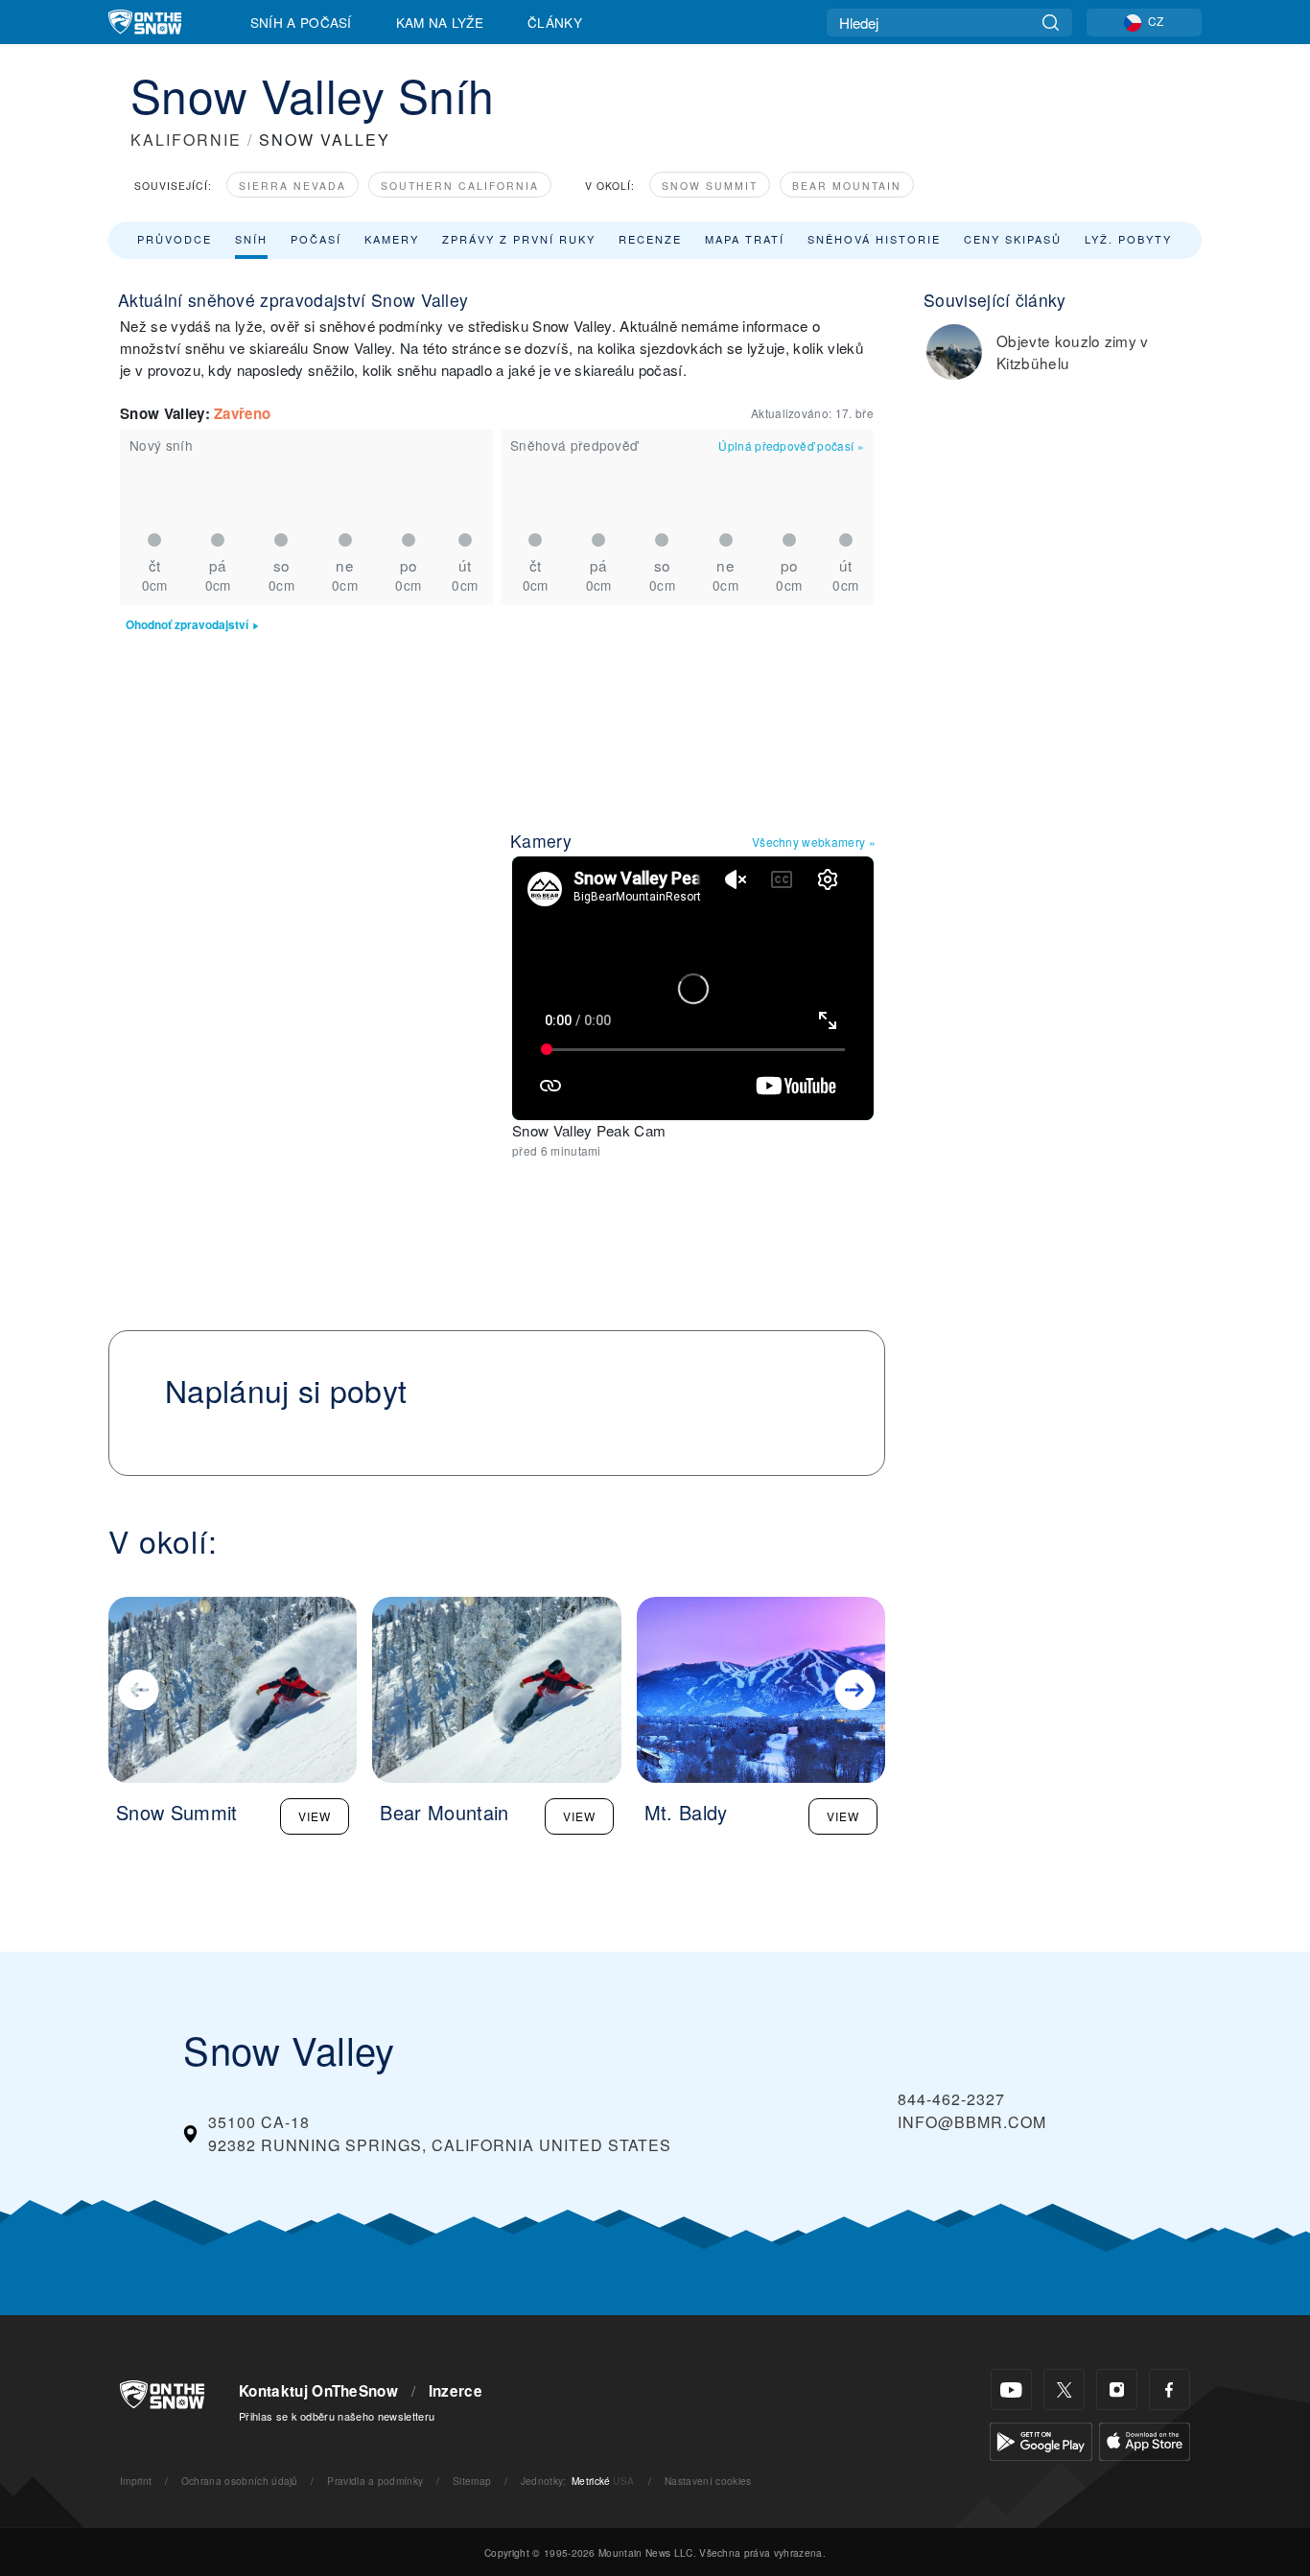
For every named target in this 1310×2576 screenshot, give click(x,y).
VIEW (315, 1816)
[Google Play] (1041, 2439)
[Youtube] (1011, 2389)
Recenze (650, 239)
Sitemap (472, 2481)
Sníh (251, 239)
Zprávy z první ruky (519, 239)
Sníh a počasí (301, 22)
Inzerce (456, 2391)
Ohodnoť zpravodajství (187, 625)
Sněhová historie (874, 239)
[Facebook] (1170, 2389)
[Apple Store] (1145, 2439)
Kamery (392, 239)
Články (555, 22)
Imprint (136, 2481)
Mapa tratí (745, 239)
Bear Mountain (847, 186)
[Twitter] (1064, 2389)
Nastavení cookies (708, 2481)
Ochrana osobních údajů (240, 2481)
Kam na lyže (440, 22)
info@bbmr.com (972, 2122)
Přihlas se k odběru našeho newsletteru (337, 2416)
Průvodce (175, 239)
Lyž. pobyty (1128, 239)
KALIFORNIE (186, 140)
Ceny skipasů (1013, 239)
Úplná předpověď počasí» (791, 445)
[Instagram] (1117, 2389)
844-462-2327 (951, 2099)
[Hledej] (1051, 23)
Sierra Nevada (292, 186)
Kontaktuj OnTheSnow (318, 2391)
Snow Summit (710, 186)
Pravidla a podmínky (375, 2481)
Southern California (460, 186)
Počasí (316, 239)
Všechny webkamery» (814, 842)
